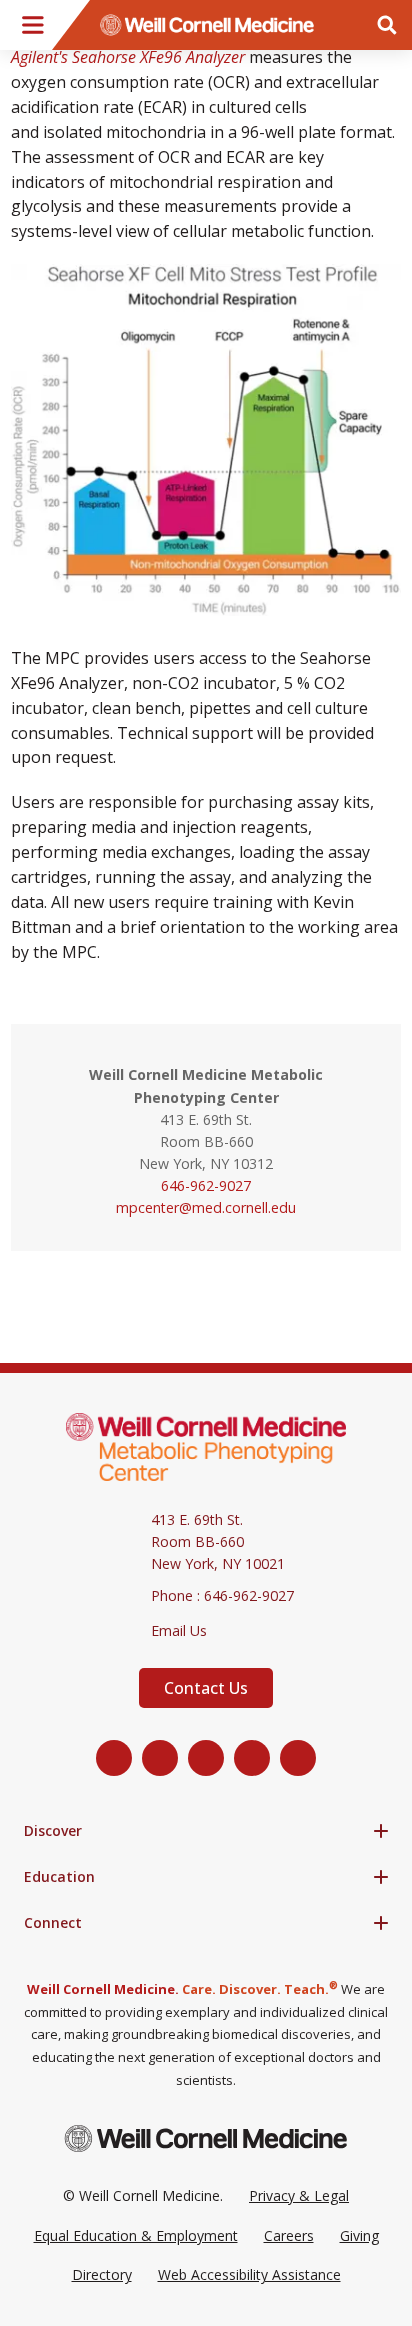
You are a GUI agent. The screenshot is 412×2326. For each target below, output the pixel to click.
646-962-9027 (206, 1185)
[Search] (387, 25)
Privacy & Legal (299, 2195)
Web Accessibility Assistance (249, 2274)
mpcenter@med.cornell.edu (206, 1207)
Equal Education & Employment (136, 2235)
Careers (289, 2235)
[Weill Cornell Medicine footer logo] (206, 2138)
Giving (359, 2235)
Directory (102, 2274)
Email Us (179, 1630)
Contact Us (206, 1688)
